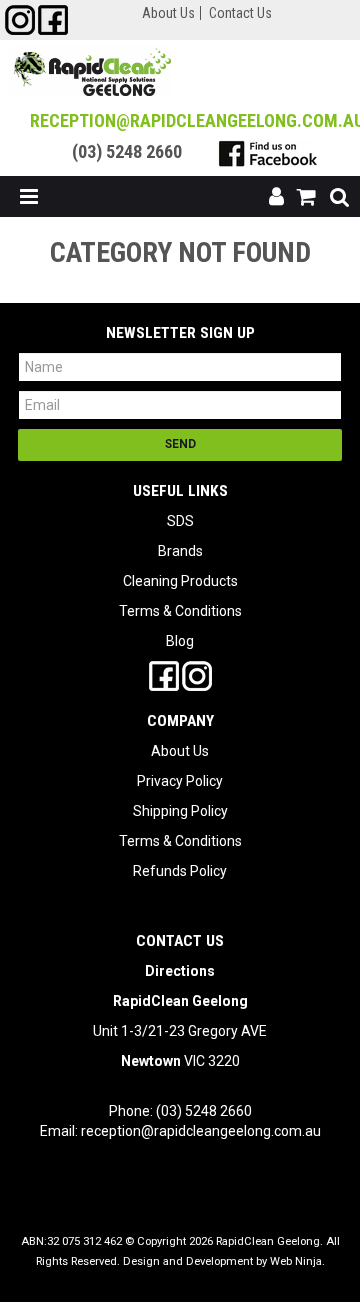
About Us (168, 13)
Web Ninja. (297, 1261)
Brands (180, 551)
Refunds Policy (180, 871)
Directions (180, 971)
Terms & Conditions (180, 611)
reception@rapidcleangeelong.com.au (201, 1131)
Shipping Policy (180, 811)
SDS (180, 521)
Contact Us (240, 13)
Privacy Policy (180, 781)
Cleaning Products (180, 581)
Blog (180, 641)
